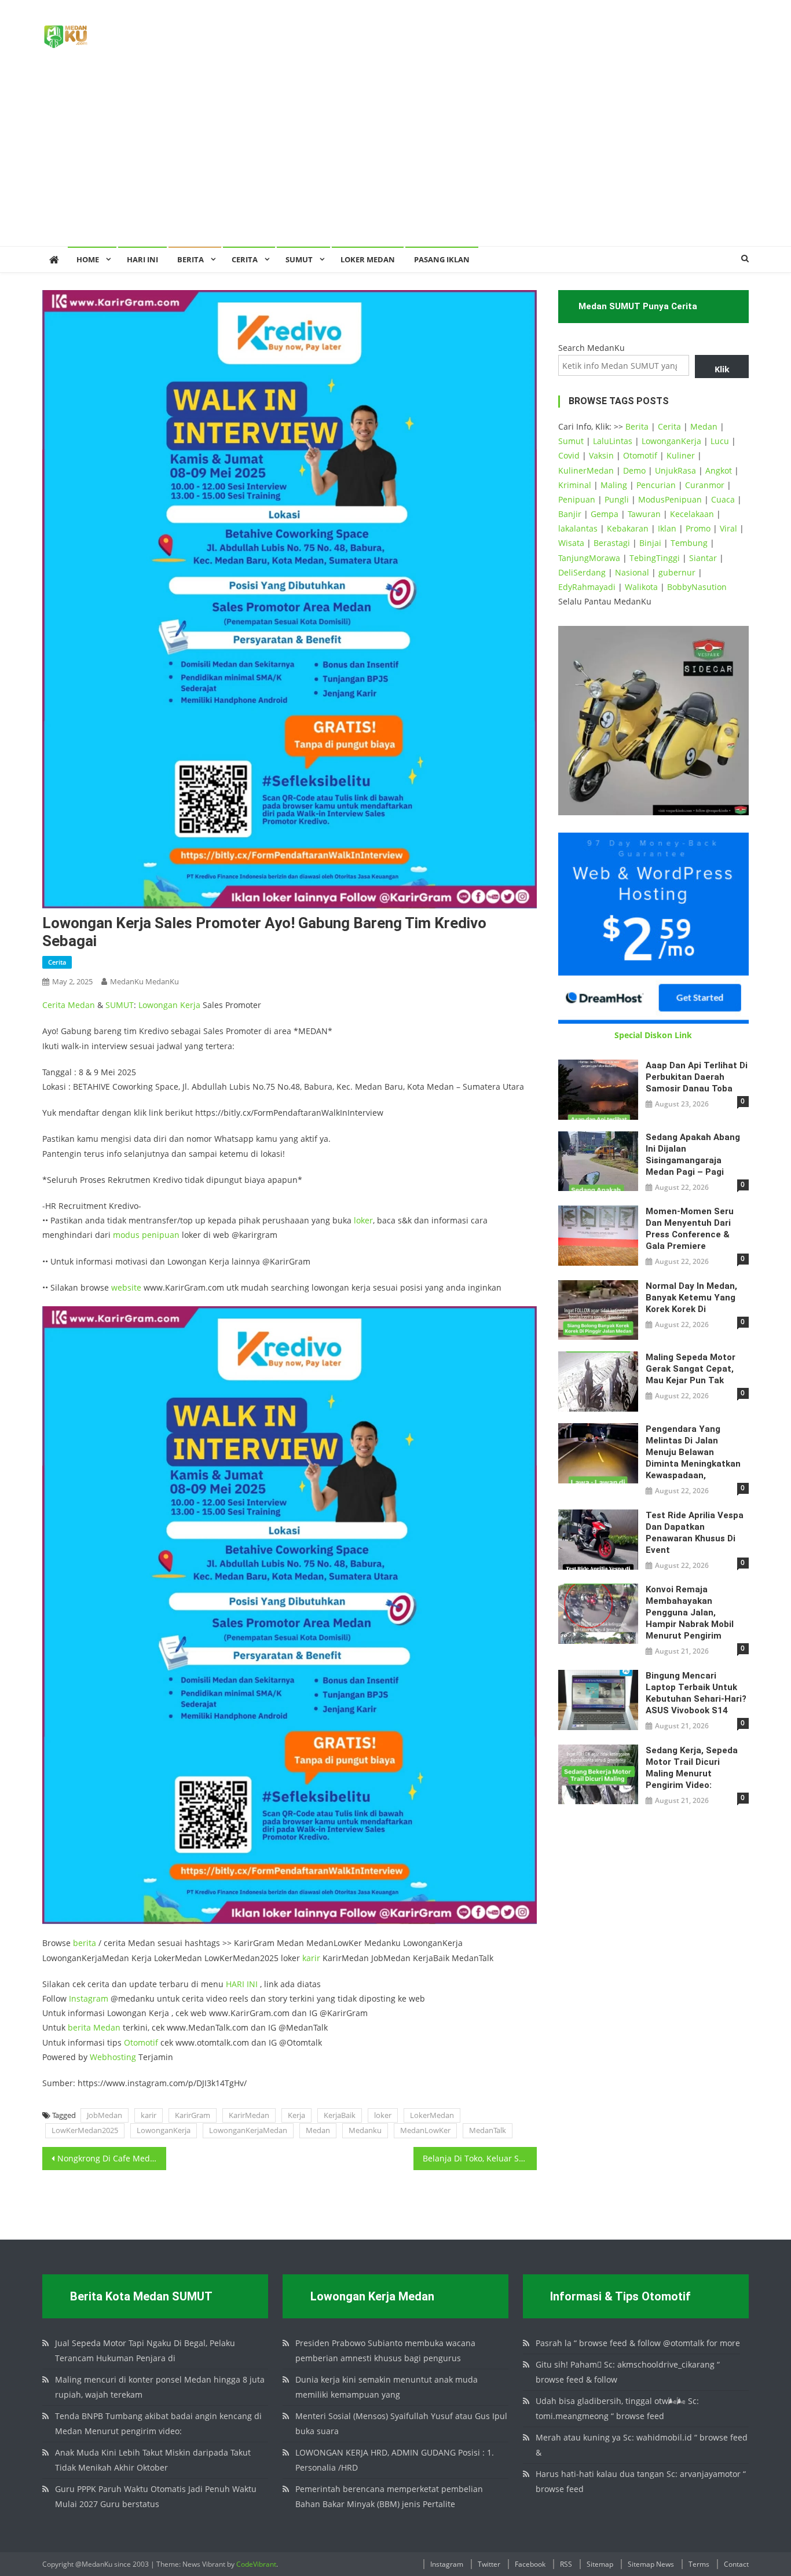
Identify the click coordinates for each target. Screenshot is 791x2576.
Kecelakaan (692, 514)
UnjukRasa (675, 470)
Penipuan (577, 499)
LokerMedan (432, 2115)
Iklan (667, 528)
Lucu (720, 441)
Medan (81, 1005)
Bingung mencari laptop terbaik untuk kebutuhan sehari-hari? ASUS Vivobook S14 (696, 1693)
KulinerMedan (586, 470)
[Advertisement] (395, 159)
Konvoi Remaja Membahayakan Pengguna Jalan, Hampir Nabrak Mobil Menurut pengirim (690, 1613)
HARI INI (242, 1984)
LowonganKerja (164, 2130)
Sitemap (600, 2564)
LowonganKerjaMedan (248, 2130)
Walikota (641, 587)
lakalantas (578, 528)
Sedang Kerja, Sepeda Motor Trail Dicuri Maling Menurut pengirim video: (692, 1768)
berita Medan (94, 2027)
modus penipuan (146, 1235)
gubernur (677, 572)
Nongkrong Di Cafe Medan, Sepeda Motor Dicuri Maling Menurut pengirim (112, 2158)
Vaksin (601, 455)
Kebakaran (628, 528)
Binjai (650, 543)
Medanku (365, 2130)
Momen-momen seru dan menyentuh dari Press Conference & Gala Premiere (690, 1229)
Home (88, 259)
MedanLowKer (425, 2130)
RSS (566, 2564)
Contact (736, 2564)
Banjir (570, 514)
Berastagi (612, 543)
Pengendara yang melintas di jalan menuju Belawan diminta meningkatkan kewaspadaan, (693, 1452)
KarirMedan (249, 2115)
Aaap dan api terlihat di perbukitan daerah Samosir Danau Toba (697, 1077)
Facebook (530, 2564)
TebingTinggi (655, 558)
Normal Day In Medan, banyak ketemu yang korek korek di (691, 1298)
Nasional (632, 572)
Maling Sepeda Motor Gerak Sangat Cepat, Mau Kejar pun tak (691, 1369)
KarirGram (193, 2115)
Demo (634, 470)
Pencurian (656, 485)
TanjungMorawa (589, 558)
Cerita (245, 259)
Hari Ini (142, 259)
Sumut (571, 441)
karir (311, 1958)
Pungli (617, 499)
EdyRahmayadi (587, 587)
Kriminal (575, 485)
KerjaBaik (340, 2115)
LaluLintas (613, 441)
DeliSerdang (582, 572)
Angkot (719, 470)
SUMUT (299, 259)
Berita (191, 259)
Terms (699, 2564)
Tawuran (644, 514)
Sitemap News (651, 2564)
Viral (728, 528)
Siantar (703, 558)
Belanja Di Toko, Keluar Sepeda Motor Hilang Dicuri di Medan (480, 2158)
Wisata (571, 543)
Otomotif (141, 2042)
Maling (614, 485)
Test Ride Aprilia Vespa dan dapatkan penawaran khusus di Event (695, 1533)
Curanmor (705, 485)
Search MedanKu (592, 348)
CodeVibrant (256, 2564)
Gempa (605, 514)
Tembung (689, 543)
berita (85, 1943)
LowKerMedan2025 (85, 2130)
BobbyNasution (697, 587)
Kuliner (681, 455)
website (126, 1287)
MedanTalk (488, 2130)
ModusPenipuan (670, 499)
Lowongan (159, 1005)
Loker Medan (368, 259)
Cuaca (723, 499)
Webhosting (113, 2057)
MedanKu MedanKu (144, 981)
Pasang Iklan (442, 259)
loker (363, 1220)
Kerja (190, 1005)
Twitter (489, 2564)
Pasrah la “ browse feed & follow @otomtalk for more (638, 2343)
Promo (698, 528)
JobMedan (105, 2115)
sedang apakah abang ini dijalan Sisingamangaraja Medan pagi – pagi (693, 1155)
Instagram (89, 1998)
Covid (569, 455)
